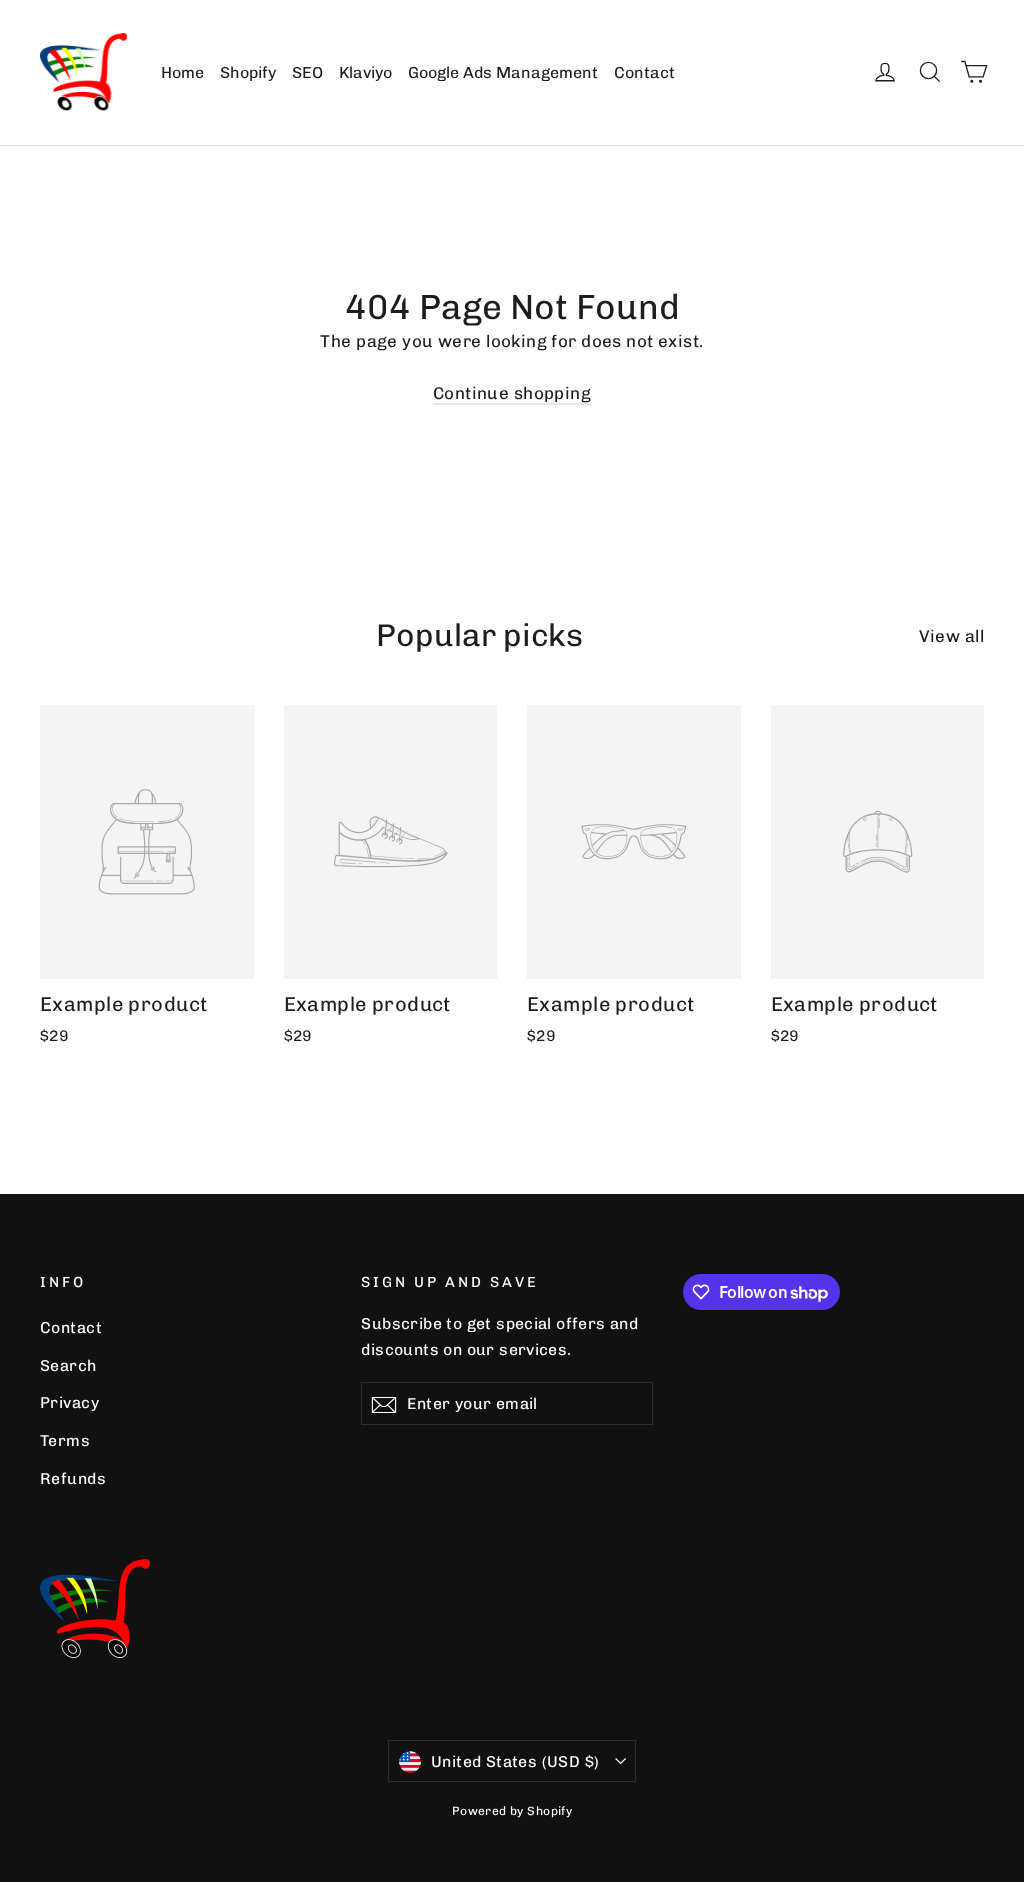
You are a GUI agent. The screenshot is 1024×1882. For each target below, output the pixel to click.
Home (182, 72)
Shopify (248, 72)
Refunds (73, 1478)
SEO (307, 72)
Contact (644, 72)
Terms (65, 1440)
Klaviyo (365, 72)
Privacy (69, 1402)
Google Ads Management (503, 72)
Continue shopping (512, 393)
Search (68, 1365)
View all (951, 636)
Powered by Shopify (512, 1811)
